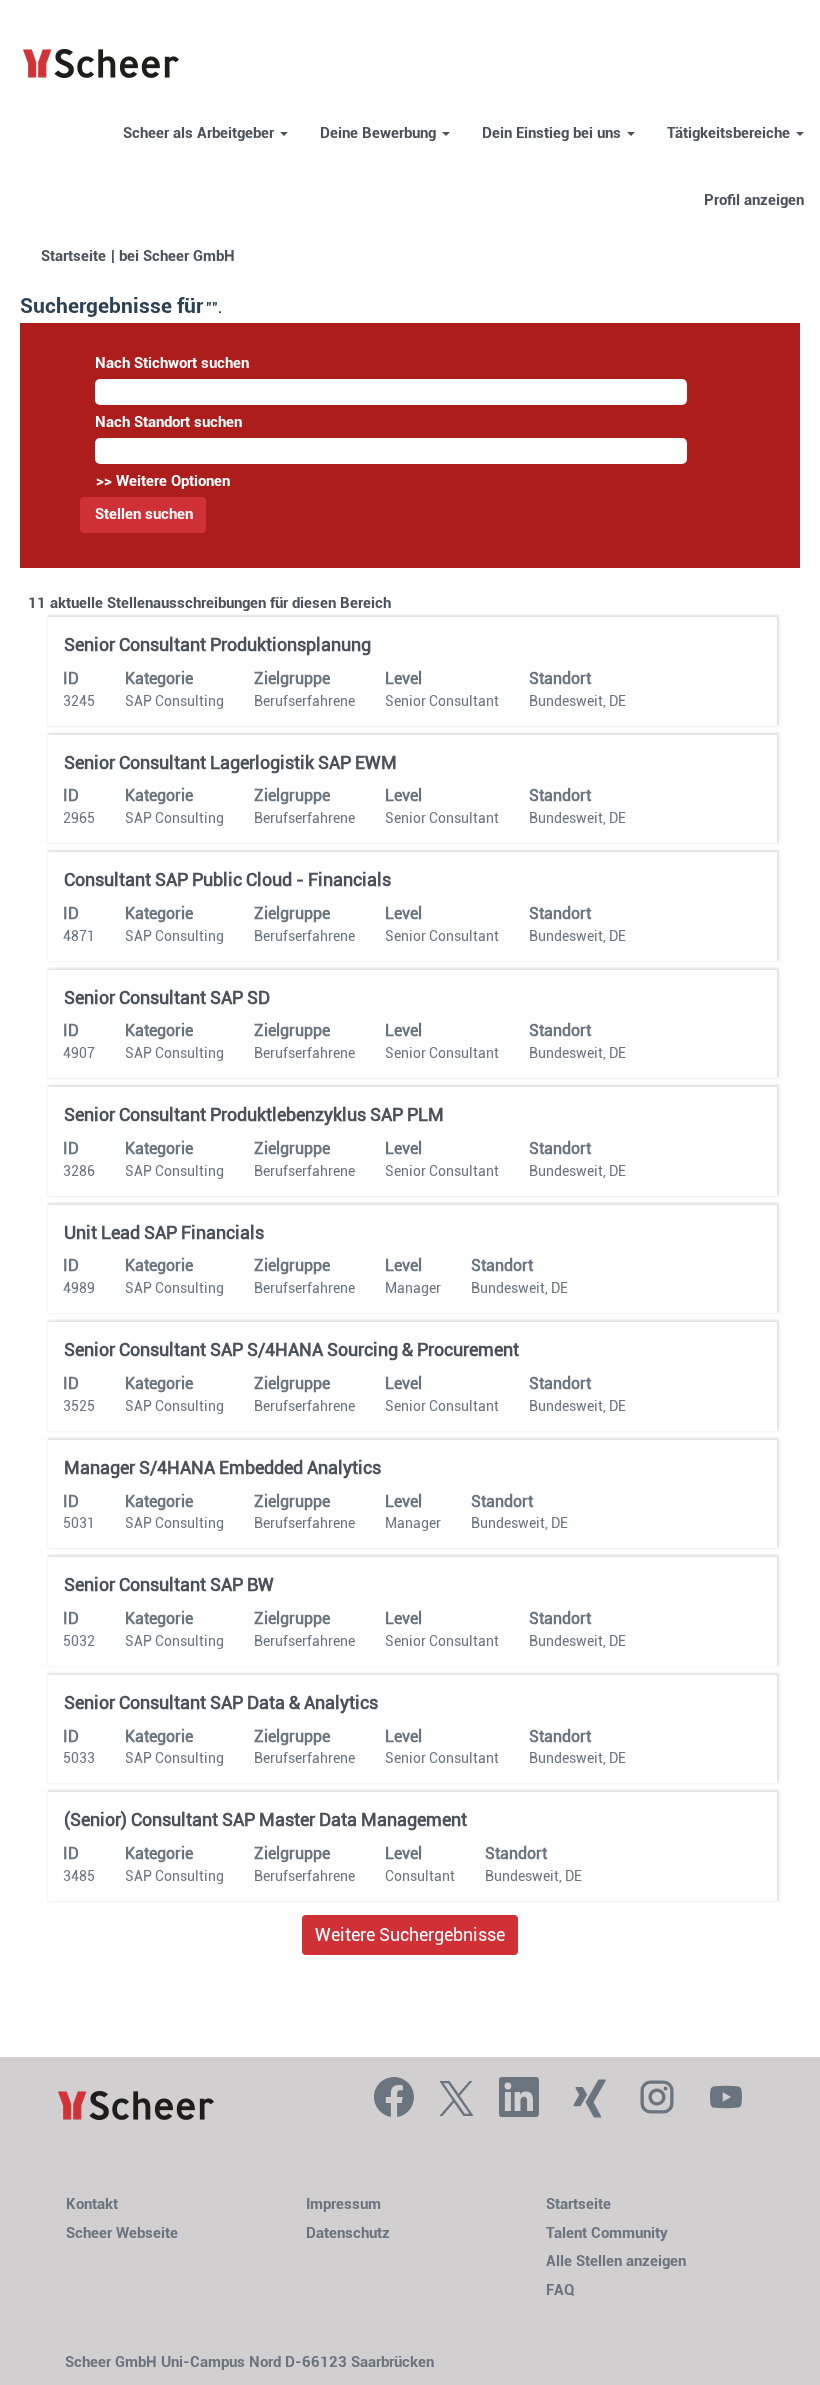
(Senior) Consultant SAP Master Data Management (265, 1819)
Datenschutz (348, 2233)
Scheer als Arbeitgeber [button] (200, 133)
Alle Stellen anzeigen (616, 2261)
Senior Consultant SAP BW (169, 1584)
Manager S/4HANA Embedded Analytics (222, 1467)
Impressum (343, 2204)
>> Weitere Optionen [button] (163, 481)
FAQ (560, 2290)
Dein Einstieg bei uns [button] (553, 133)
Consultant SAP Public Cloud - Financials (227, 879)
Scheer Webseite (122, 2233)
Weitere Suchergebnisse (410, 1934)
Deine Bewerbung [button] (380, 133)
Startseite (73, 256)
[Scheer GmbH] (101, 64)
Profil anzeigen (754, 200)
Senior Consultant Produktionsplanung (217, 644)
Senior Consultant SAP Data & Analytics (221, 1702)
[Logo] (136, 2106)
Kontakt (92, 2204)
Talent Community (607, 2233)
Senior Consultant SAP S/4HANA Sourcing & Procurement (291, 1349)
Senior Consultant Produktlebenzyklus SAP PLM (254, 1114)
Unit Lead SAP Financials (164, 1232)
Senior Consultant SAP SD (167, 997)
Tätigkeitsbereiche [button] (730, 133)
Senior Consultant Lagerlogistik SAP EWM (230, 762)
